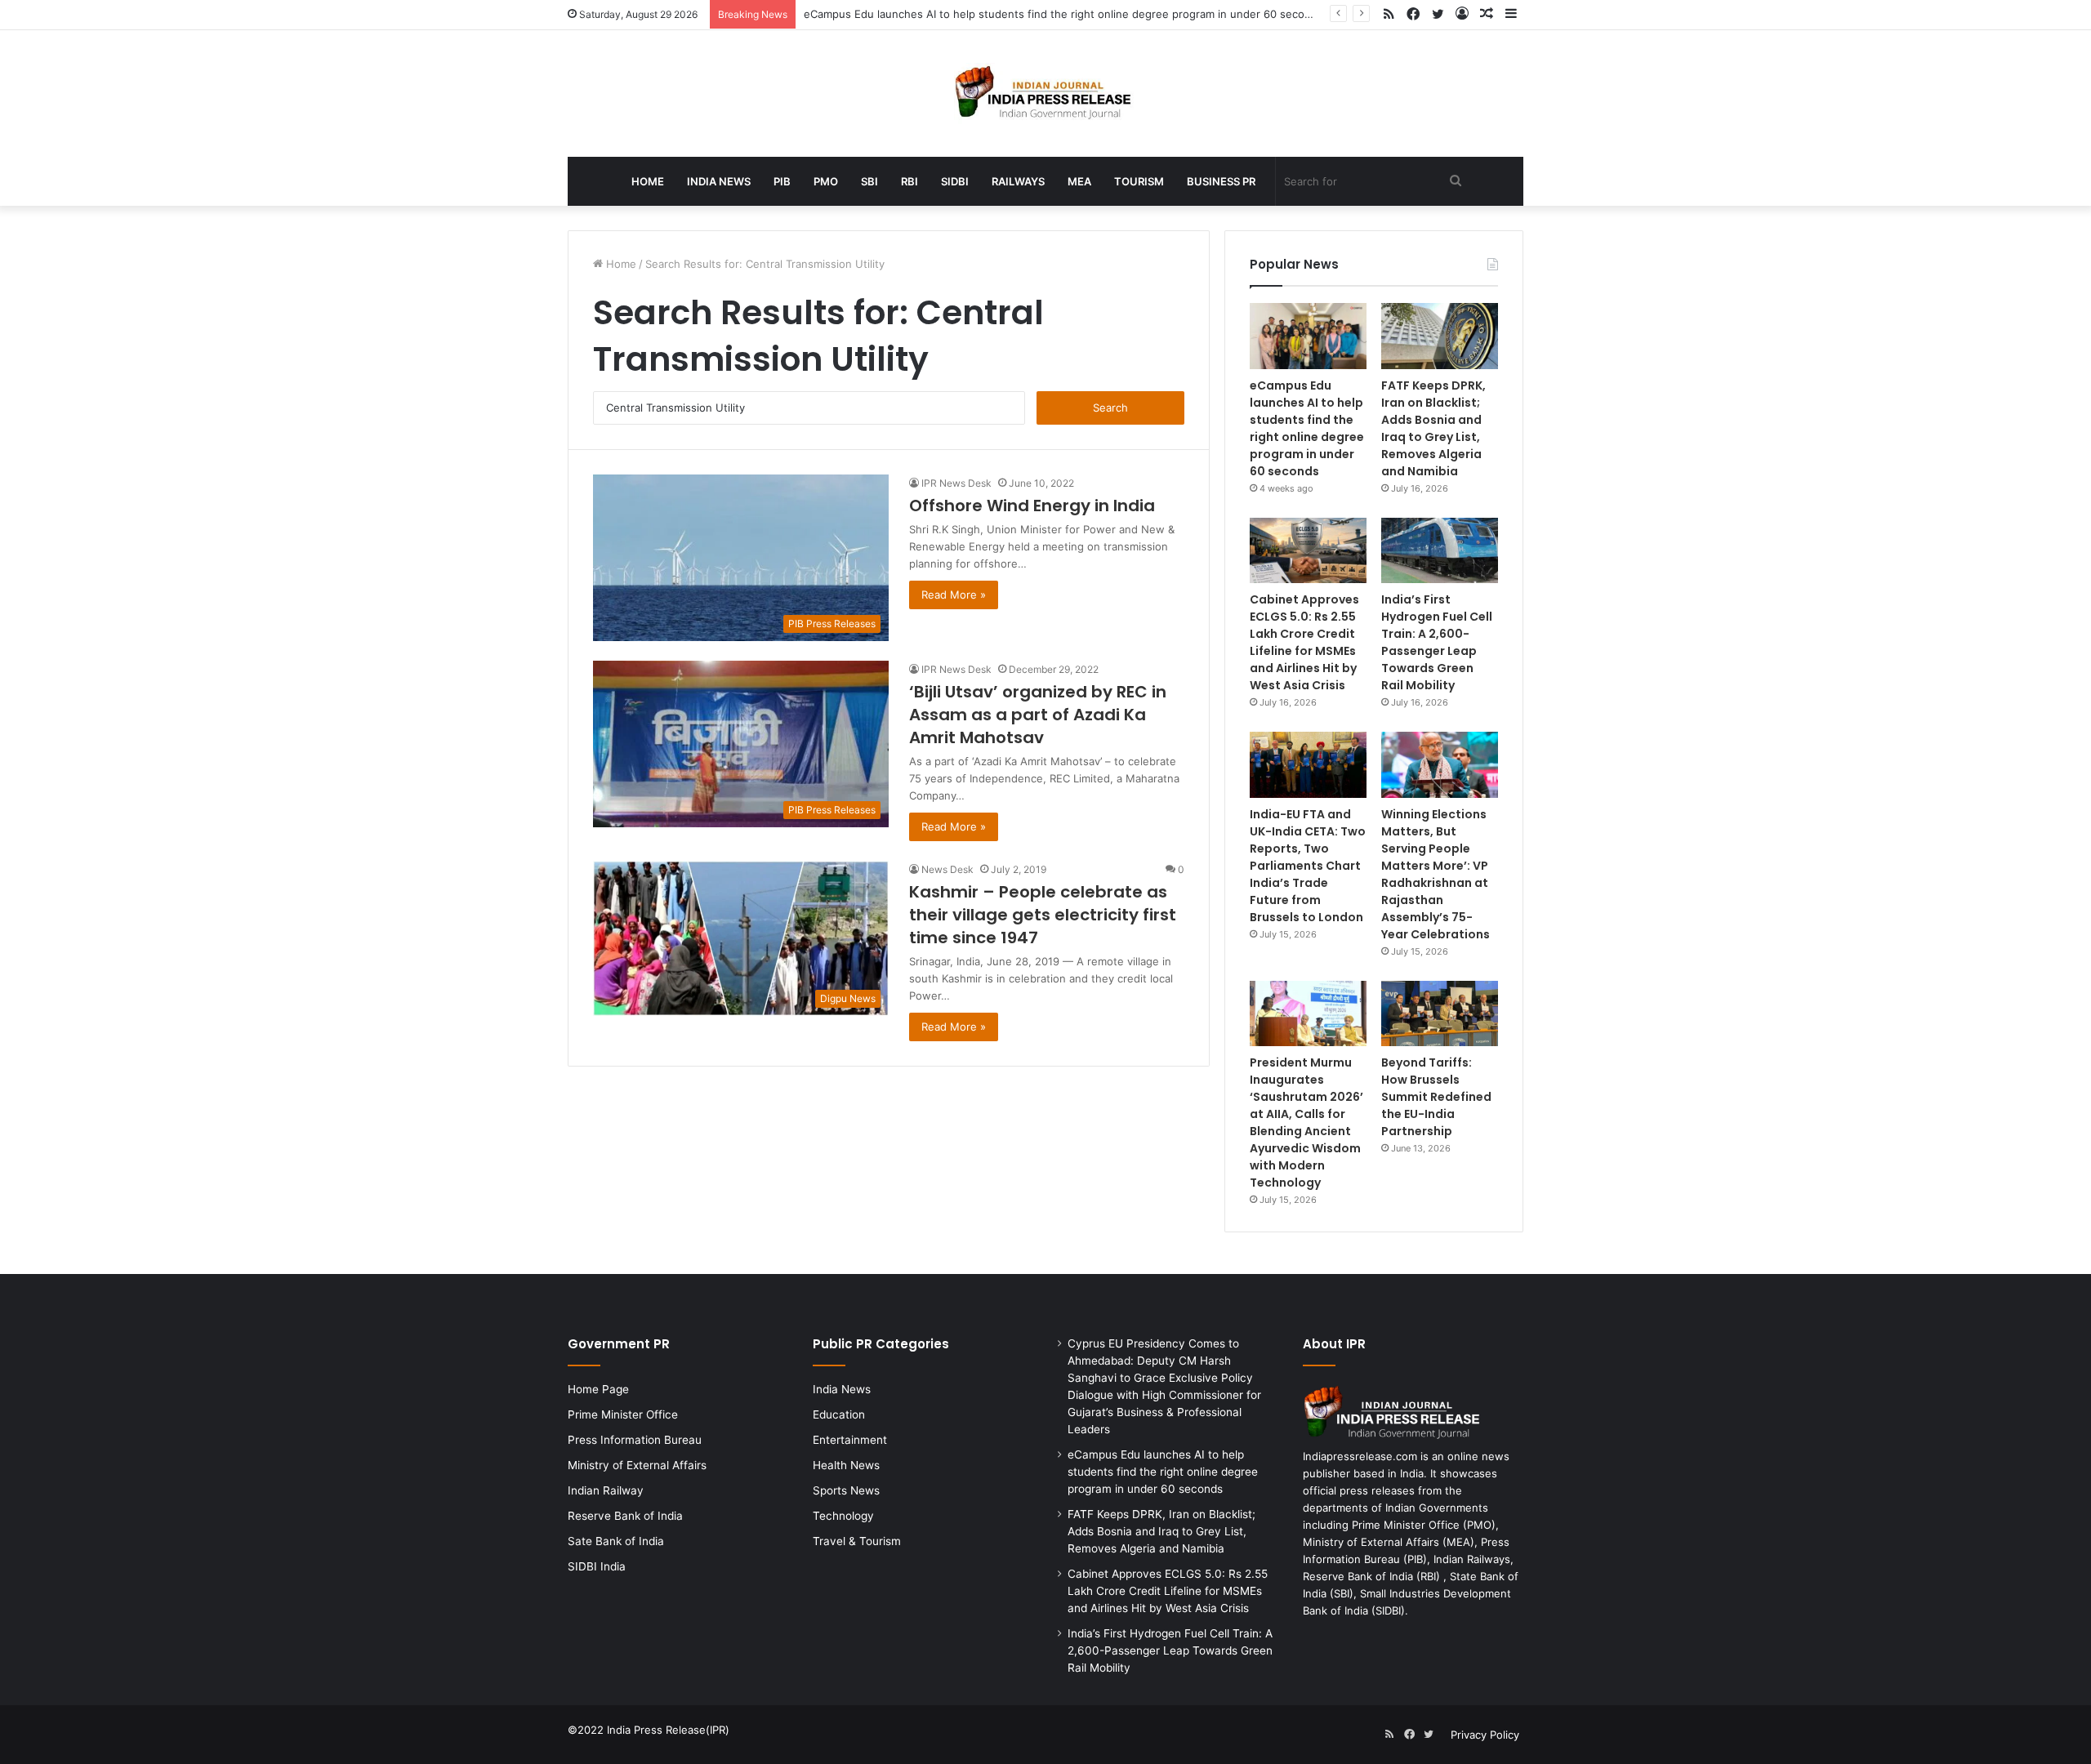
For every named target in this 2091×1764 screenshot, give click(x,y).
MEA (1079, 181)
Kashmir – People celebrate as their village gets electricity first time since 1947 (1043, 915)
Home (648, 181)
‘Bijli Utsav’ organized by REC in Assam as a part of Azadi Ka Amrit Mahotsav (1038, 715)
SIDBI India (597, 1566)
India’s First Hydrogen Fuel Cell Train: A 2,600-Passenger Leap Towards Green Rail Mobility (1437, 642)
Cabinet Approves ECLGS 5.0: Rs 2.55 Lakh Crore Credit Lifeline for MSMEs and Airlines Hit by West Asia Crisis (1304, 642)
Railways (1018, 181)
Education (839, 1414)
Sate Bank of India (616, 1541)
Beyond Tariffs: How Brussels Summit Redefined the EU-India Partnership (1436, 1097)
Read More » (954, 595)
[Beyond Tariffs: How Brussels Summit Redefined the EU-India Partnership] (1440, 1014)
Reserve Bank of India (625, 1516)
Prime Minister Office (623, 1414)
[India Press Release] (1046, 94)
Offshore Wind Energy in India (1032, 506)
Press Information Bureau (635, 1440)
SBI (869, 181)
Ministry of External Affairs (637, 1465)
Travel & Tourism (857, 1541)
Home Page (598, 1389)
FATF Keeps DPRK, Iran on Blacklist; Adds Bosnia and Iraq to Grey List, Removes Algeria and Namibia (1433, 428)
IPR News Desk (956, 483)
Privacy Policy (1485, 1735)
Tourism (1139, 181)
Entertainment (850, 1440)
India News (719, 181)
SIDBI (955, 181)
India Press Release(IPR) (667, 1730)
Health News (846, 1465)
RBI (910, 181)
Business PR (1221, 181)
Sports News (846, 1490)
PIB (782, 181)
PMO (826, 181)
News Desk (947, 869)
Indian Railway (606, 1490)
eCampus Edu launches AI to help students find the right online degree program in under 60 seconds (1063, 14)
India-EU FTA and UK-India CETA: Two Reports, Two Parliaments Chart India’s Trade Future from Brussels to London (1308, 866)
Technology (843, 1516)
